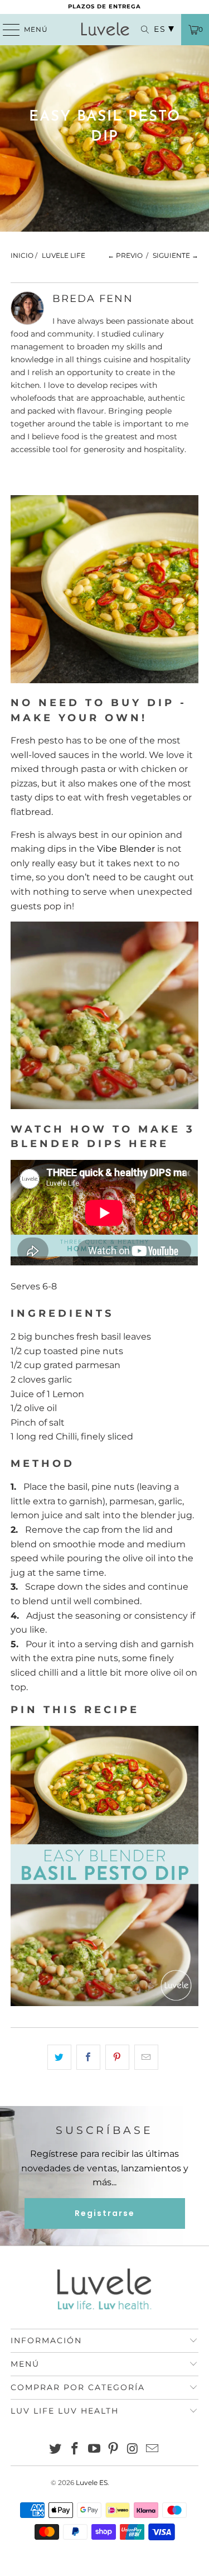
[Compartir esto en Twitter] (59, 2057)
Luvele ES (92, 2483)
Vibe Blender (126, 849)
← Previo (125, 255)
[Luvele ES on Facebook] (75, 2450)
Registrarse (105, 2213)
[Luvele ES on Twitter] (56, 2450)
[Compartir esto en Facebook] (88, 2057)
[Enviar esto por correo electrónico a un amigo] (146, 2057)
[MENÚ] (6, 30)
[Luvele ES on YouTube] (94, 2450)
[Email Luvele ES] (152, 2450)
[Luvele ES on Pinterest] (114, 2450)
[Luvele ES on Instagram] (133, 2450)
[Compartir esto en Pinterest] (117, 2057)
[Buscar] (139, 30)
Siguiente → (176, 255)
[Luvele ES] (105, 30)
